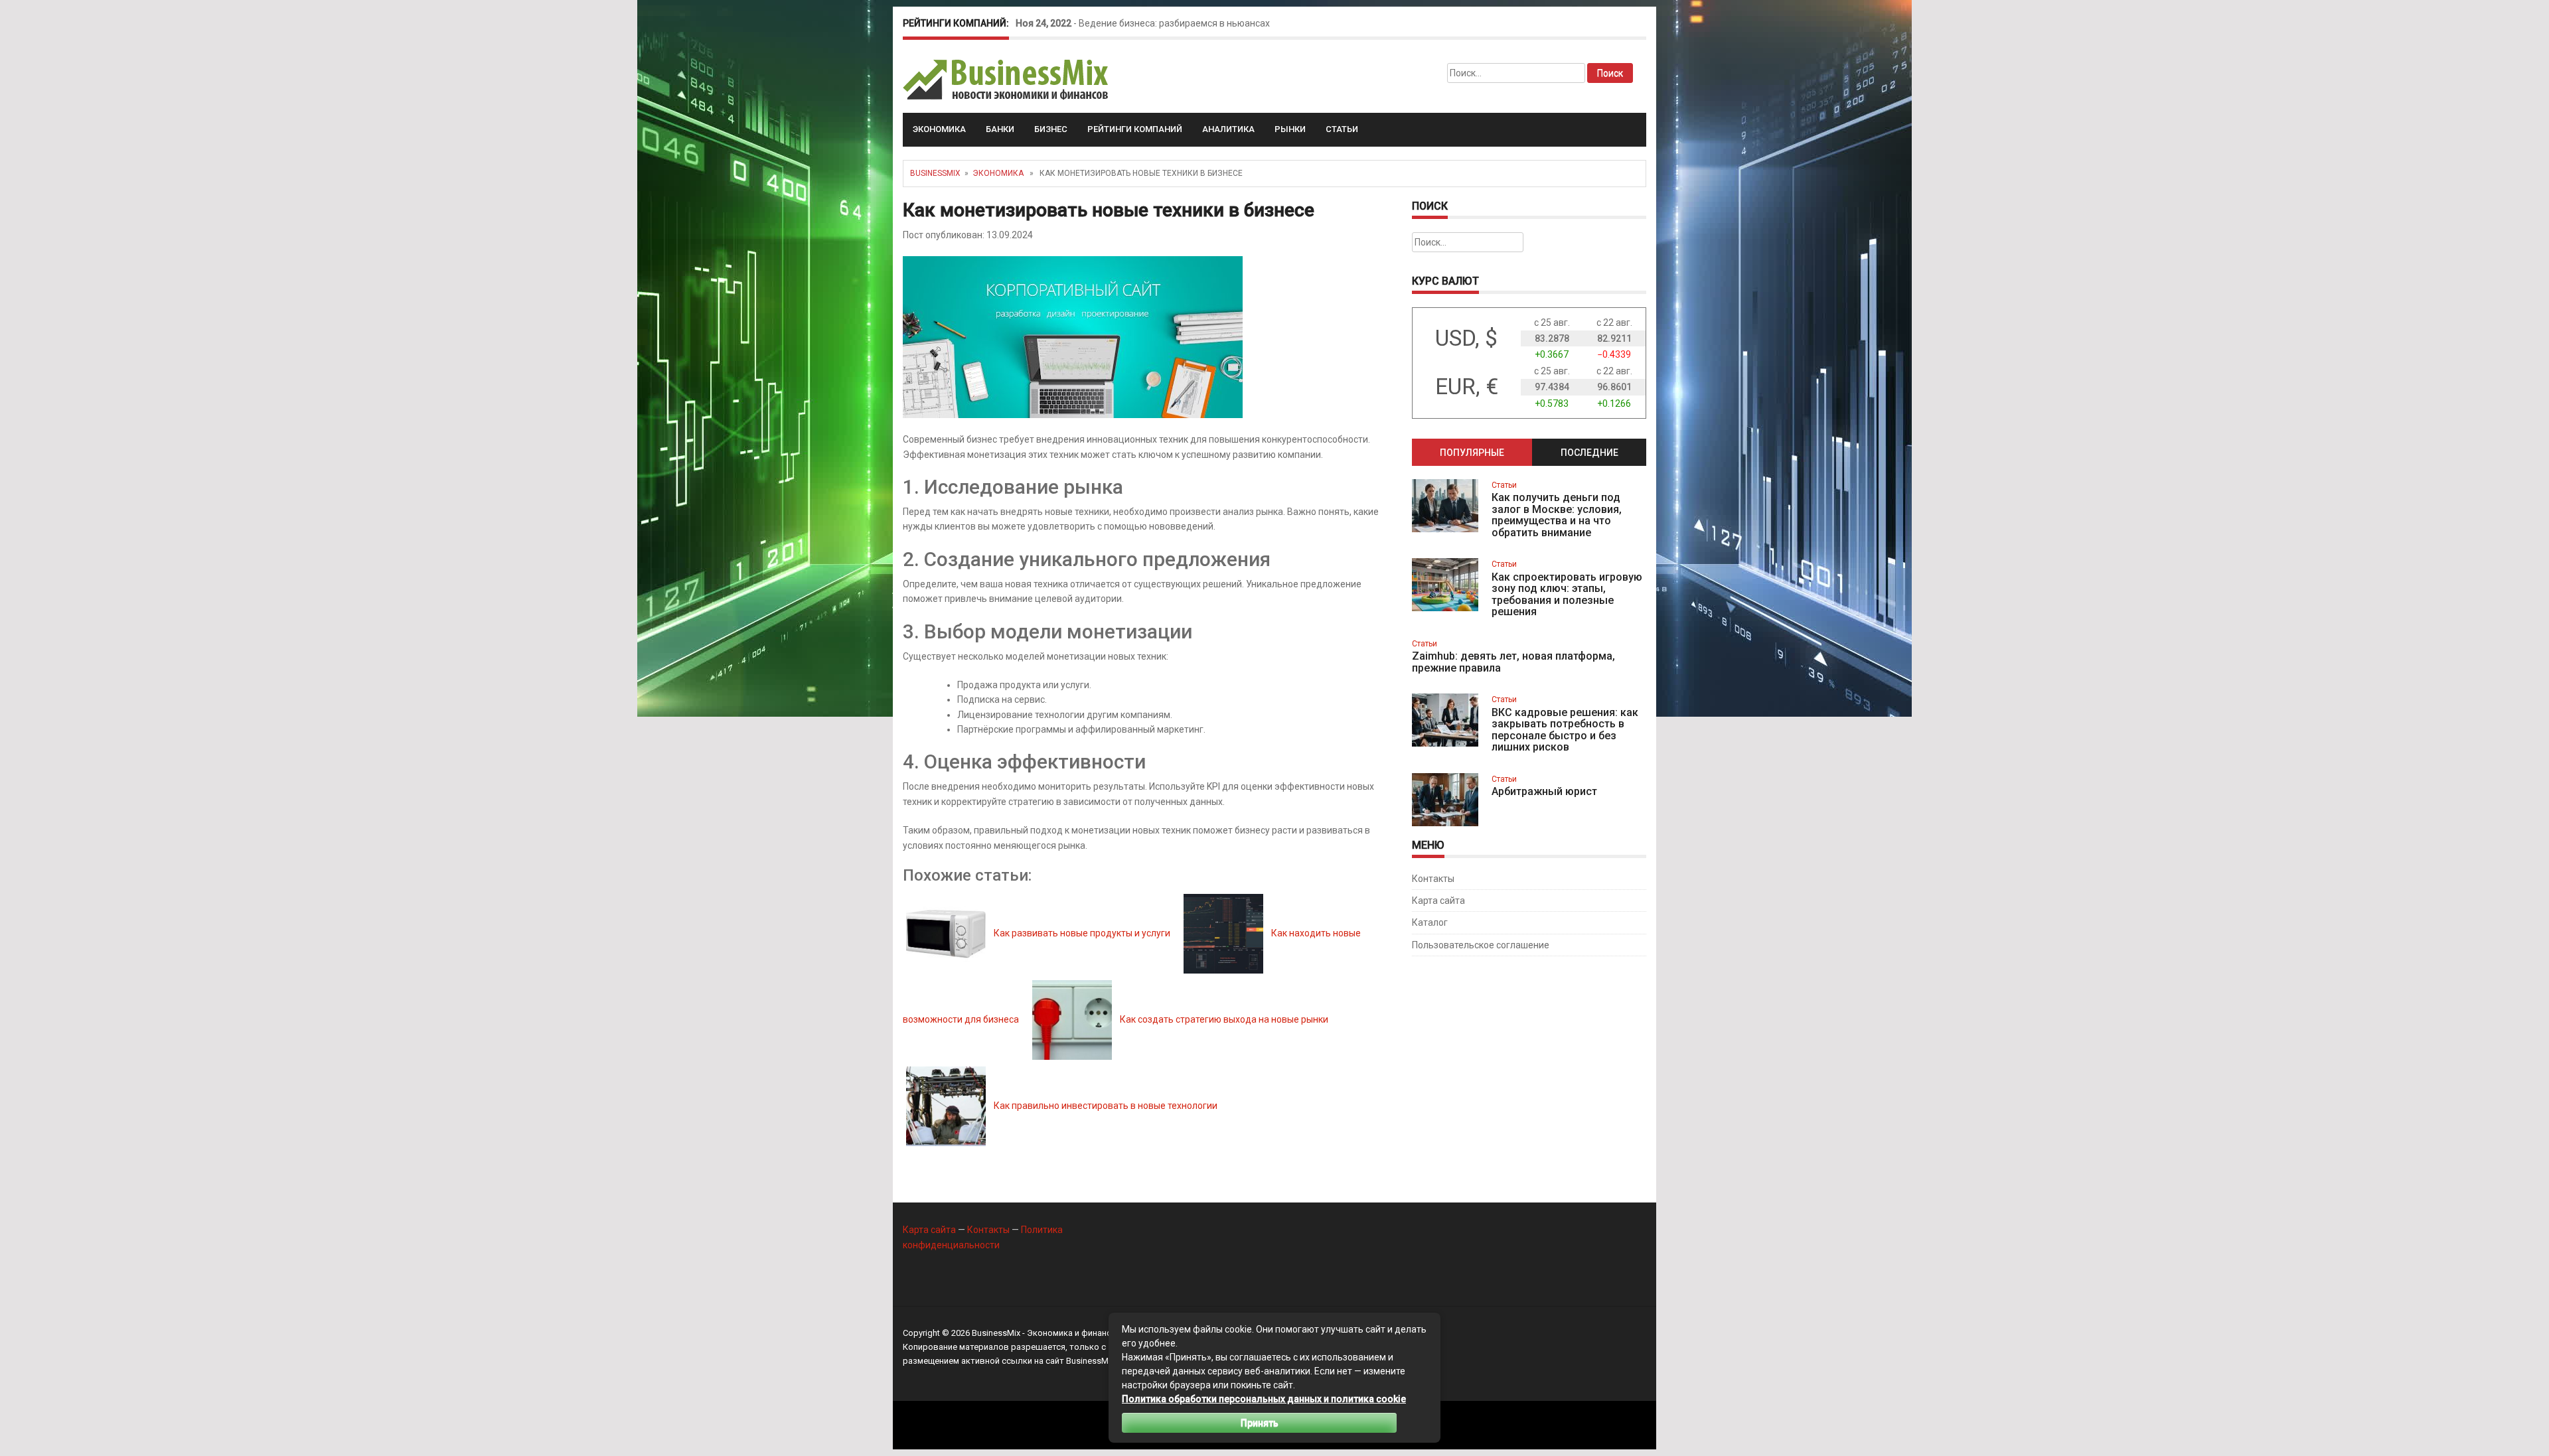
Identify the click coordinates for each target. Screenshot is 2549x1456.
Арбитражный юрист (1544, 791)
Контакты (1433, 879)
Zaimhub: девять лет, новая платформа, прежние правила (1513, 662)
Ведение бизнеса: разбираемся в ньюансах (1174, 23)
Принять (1260, 1423)
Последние (1589, 453)
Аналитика (1228, 129)
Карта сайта (1438, 901)
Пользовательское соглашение (1481, 945)
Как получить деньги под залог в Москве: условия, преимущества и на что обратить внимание (1557, 515)
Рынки (1290, 129)
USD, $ (1466, 338)
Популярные (1472, 453)
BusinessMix (935, 173)
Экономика (939, 129)
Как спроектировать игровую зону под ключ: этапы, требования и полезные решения (1567, 595)
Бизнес (1051, 129)
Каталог (1430, 922)
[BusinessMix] (1007, 79)
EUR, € (1467, 387)
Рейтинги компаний (1135, 129)
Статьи (1342, 129)
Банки (1000, 129)
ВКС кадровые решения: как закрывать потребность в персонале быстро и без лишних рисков (1565, 730)
